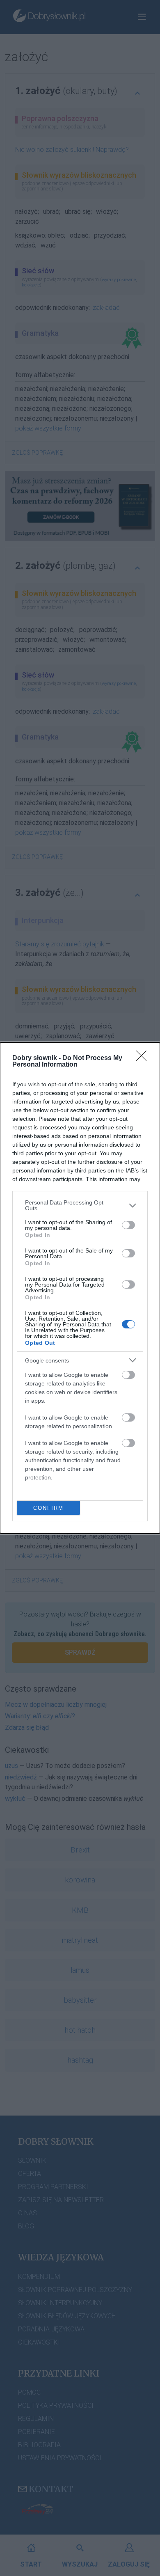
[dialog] (80, 1288)
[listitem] (80, 1205)
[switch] (128, 1225)
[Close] (144, 1058)
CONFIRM (48, 1508)
